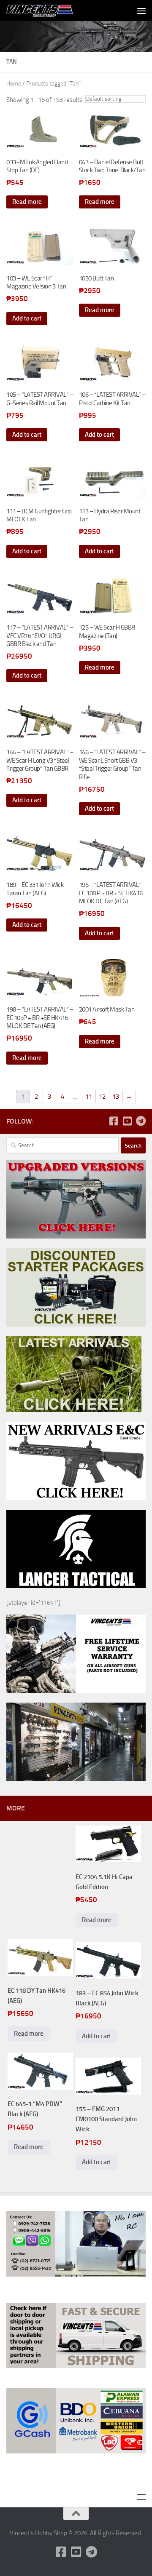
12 (102, 1097)
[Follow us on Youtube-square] (127, 1121)
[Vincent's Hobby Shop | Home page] (52, 11)
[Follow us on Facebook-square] (114, 1121)
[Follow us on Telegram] (141, 1121)
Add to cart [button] (27, 318)
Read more (27, 202)
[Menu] (141, 11)
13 (116, 1097)
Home (14, 84)
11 (89, 1097)
